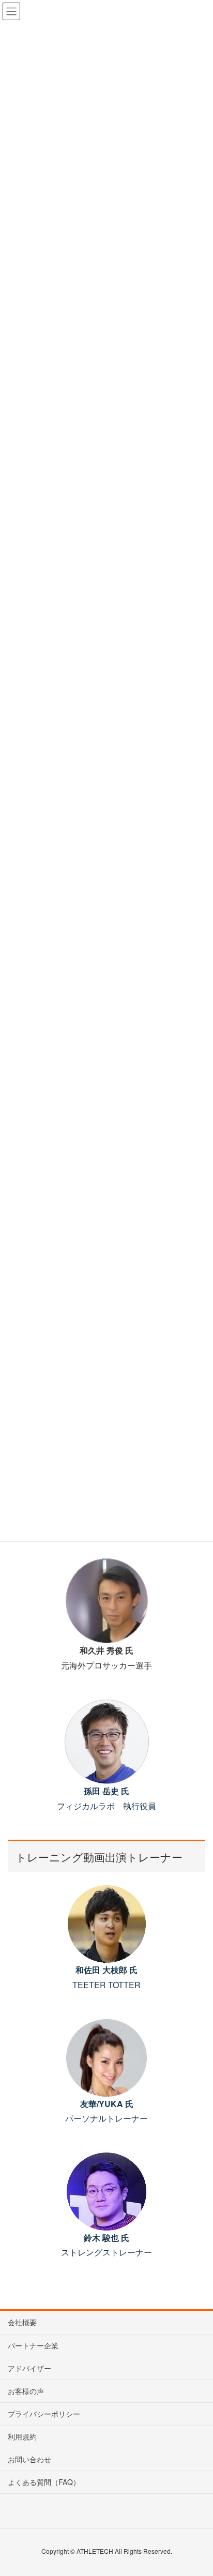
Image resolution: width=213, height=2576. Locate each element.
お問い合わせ (29, 2459)
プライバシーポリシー (44, 2414)
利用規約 (22, 2436)
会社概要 (22, 2322)
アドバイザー (29, 2368)
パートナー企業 (33, 2345)
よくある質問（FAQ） (44, 2482)
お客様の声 (26, 2391)
